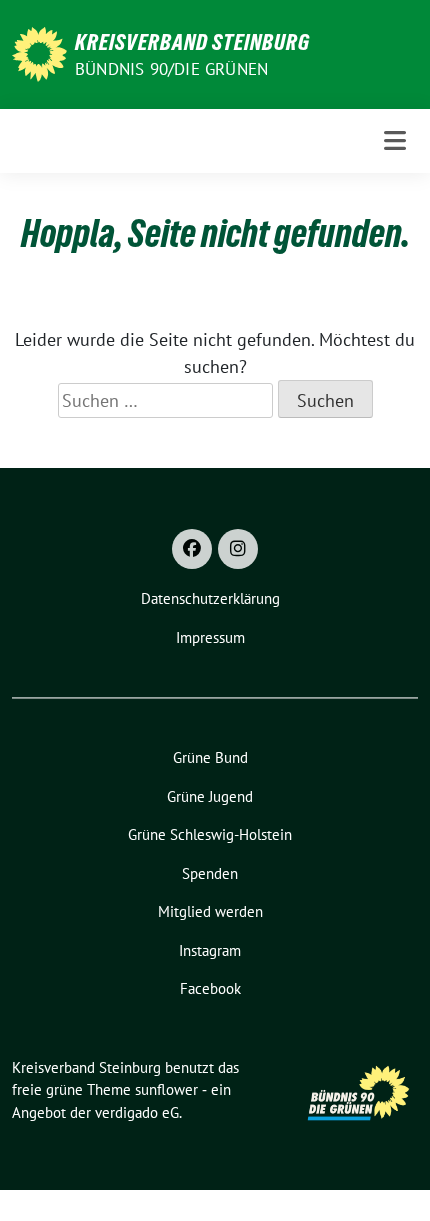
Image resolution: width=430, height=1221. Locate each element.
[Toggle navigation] (395, 140)
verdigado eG (137, 1112)
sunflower (166, 1089)
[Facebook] (192, 549)
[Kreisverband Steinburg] (39, 52)
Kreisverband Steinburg (192, 42)
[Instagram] (238, 549)
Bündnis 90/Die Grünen (171, 69)
